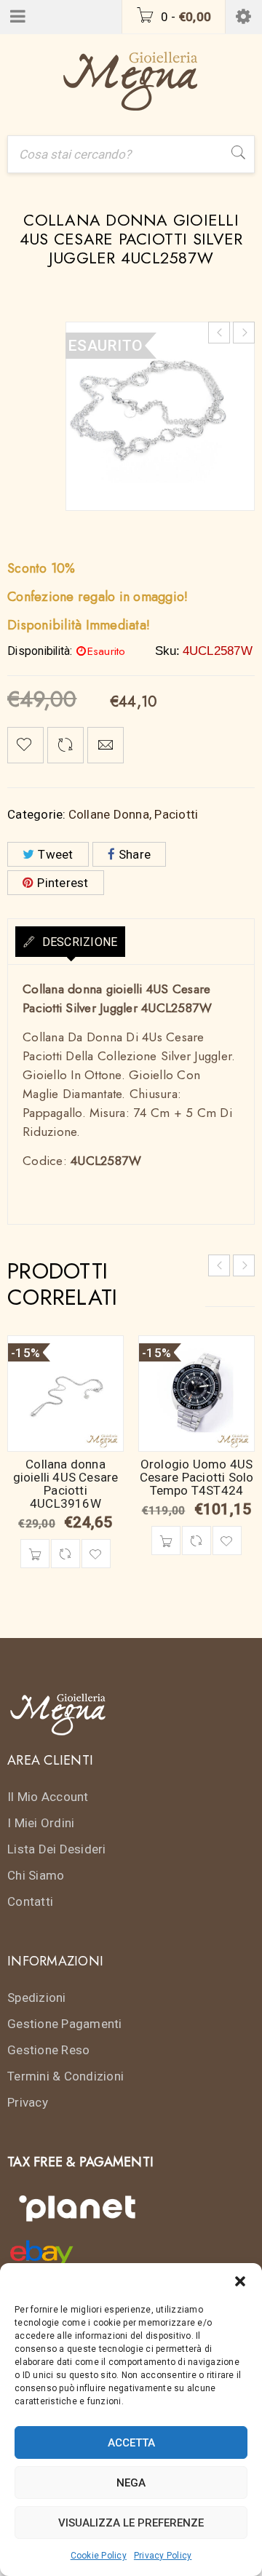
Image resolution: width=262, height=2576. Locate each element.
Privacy (28, 2102)
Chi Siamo (36, 1875)
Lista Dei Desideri (57, 1849)
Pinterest (63, 883)
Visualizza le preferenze (131, 2523)
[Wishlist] (25, 745)
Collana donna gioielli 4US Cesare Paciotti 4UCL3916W (66, 1484)
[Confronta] (65, 1554)
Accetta (131, 2443)
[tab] (70, 942)
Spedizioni (37, 1997)
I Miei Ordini (41, 1823)
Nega (131, 2483)
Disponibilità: (40, 651)
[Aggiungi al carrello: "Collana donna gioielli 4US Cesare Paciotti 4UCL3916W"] (35, 1554)
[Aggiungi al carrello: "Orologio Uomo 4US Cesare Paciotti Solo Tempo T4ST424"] (166, 1541)
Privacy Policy (163, 2556)
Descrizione (78, 942)
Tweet (55, 854)
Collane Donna (109, 814)
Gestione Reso (48, 2050)
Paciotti (176, 814)
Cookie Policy (99, 2556)
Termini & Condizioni (65, 2076)
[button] (240, 2281)
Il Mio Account (48, 1797)
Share (135, 854)
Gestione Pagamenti (65, 2024)
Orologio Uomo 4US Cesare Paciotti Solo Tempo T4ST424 (197, 1477)
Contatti (30, 1901)
